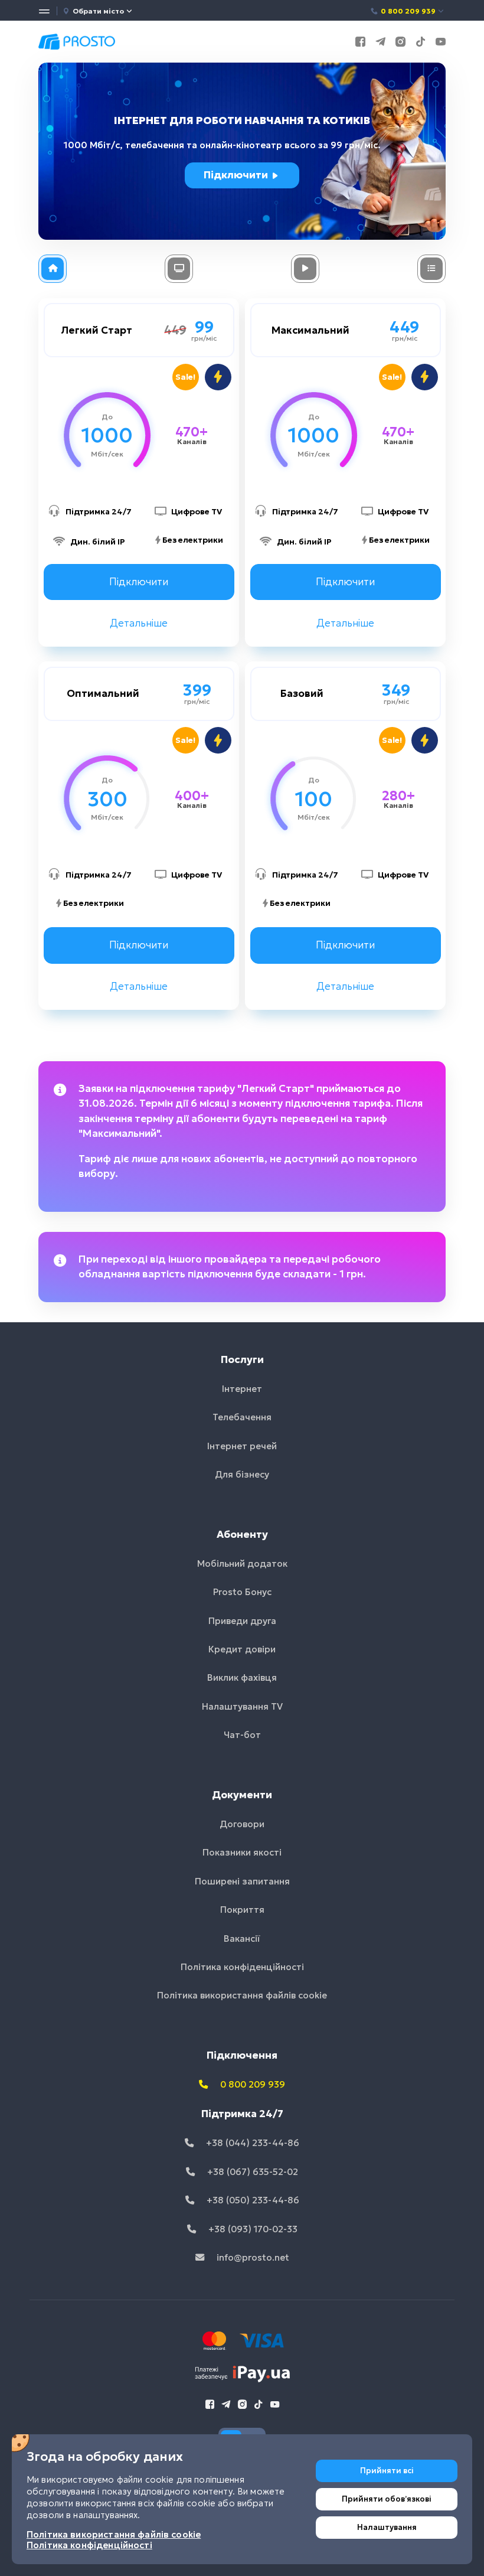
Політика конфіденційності (242, 1967)
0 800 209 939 (408, 11)
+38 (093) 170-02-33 (252, 2229)
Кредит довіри (242, 1649)
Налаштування (387, 2527)
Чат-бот (242, 1735)
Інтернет (242, 1389)
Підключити (237, 175)
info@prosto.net (252, 2257)
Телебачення (242, 1417)
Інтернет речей (242, 1446)
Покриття (242, 1910)
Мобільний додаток (242, 1563)
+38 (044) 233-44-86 (251, 2143)
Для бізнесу (242, 1474)
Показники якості (242, 1852)
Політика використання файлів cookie (242, 1995)
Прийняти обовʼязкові (387, 2499)
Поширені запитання (242, 1881)
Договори (242, 1824)
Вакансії (242, 1938)
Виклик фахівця (242, 1677)
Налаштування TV (242, 1706)
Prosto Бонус (242, 1592)
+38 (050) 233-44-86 (252, 2200)
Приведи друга (242, 1621)
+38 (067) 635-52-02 (251, 2172)
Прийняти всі (387, 2471)
